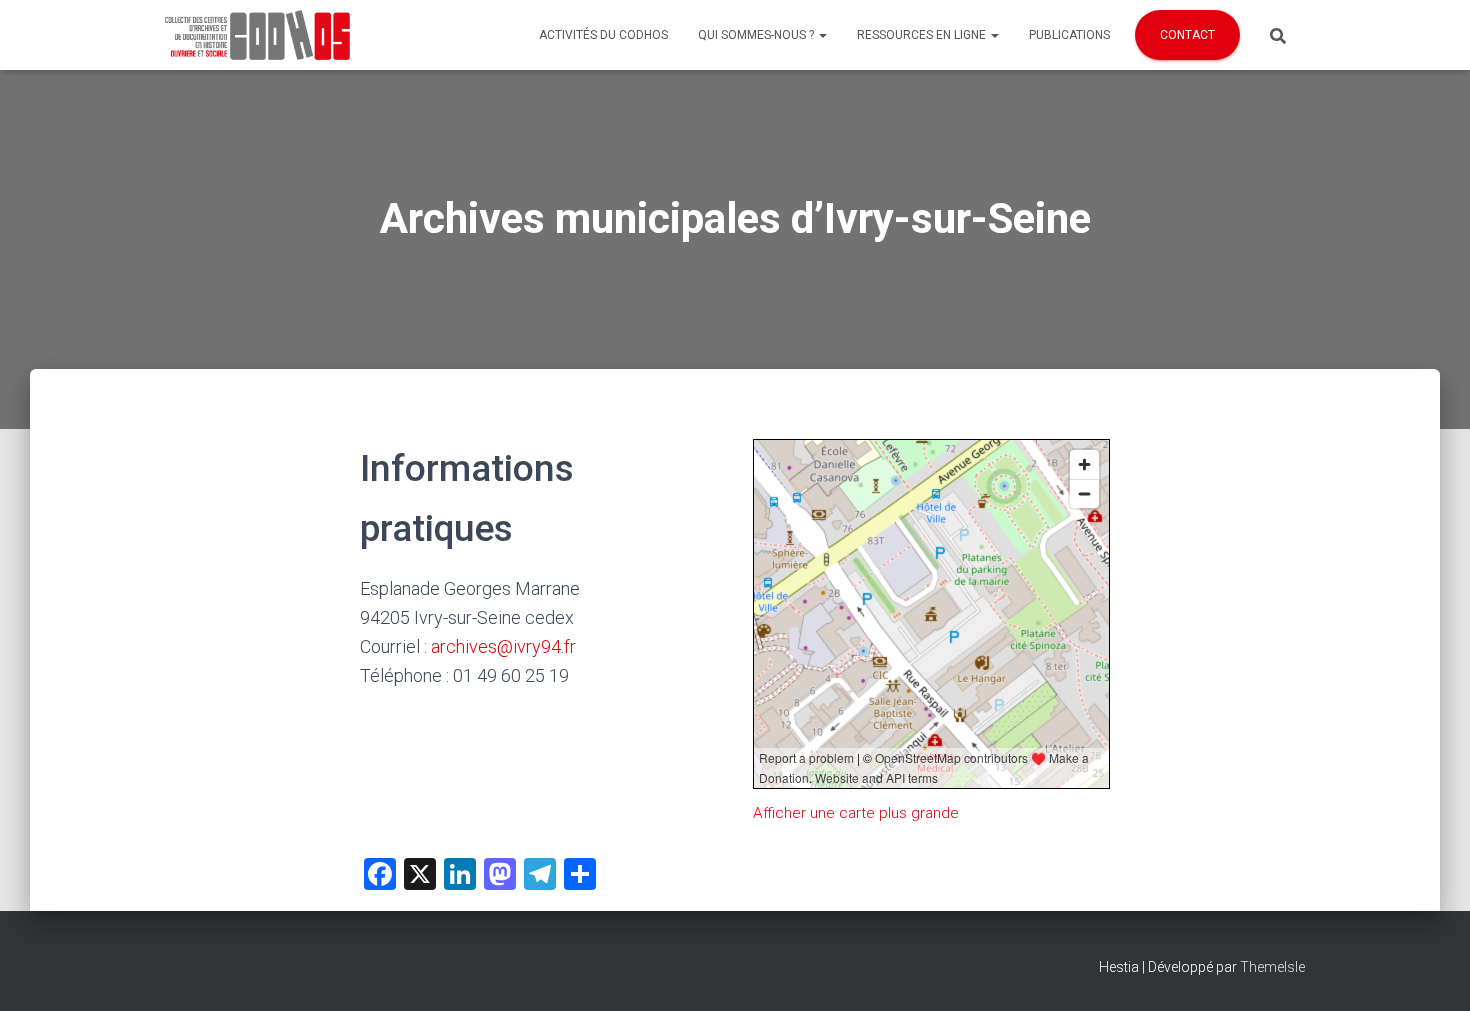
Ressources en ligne (923, 35)
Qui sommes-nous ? (757, 35)
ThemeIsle (1272, 967)
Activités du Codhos (603, 35)
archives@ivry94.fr (503, 646)
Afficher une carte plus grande (856, 813)
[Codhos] (257, 35)
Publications (1069, 35)
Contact (1187, 35)
